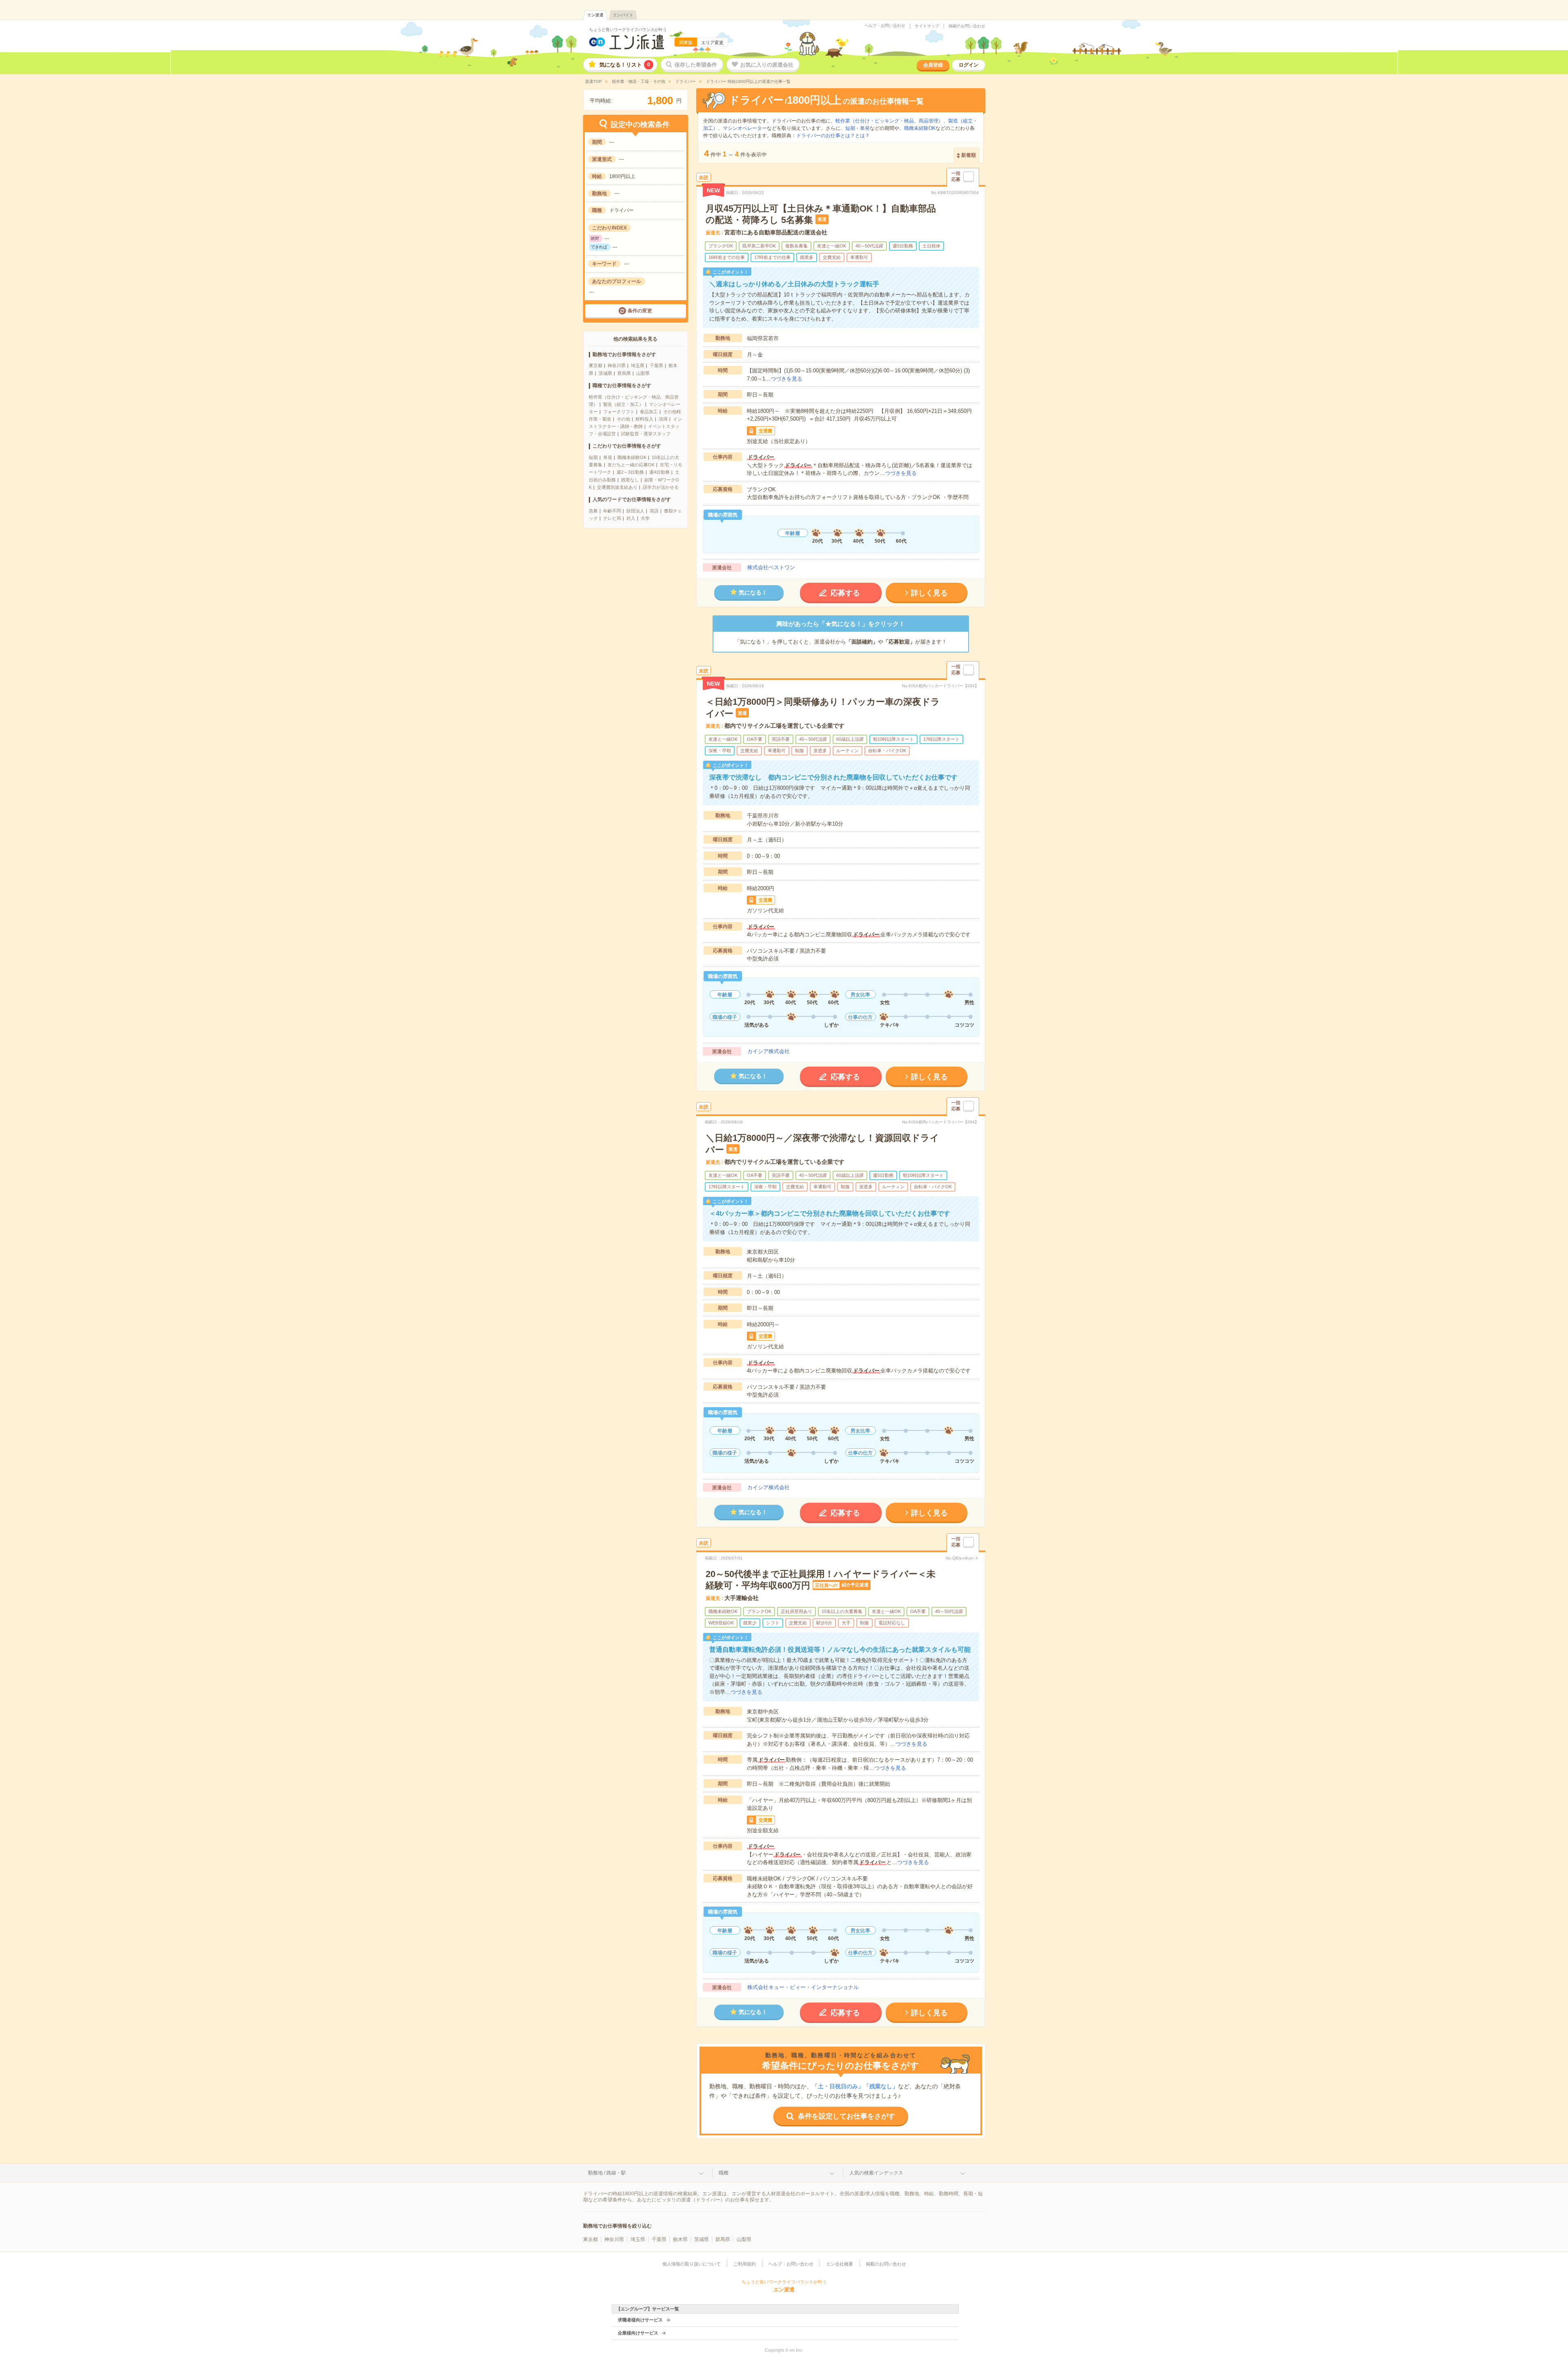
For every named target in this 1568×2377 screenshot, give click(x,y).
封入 (631, 518)
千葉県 (656, 365)
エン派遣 (595, 15)
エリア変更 (712, 42)
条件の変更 (640, 311)
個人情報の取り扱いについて (692, 2264)
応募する (845, 593)
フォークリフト (619, 412)
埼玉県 (638, 365)
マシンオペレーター (745, 128)
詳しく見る (929, 593)
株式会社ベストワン (771, 567)
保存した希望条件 (696, 65)
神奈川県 (617, 365)
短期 (593, 457)
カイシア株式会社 (768, 1051)
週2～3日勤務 (630, 472)
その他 (623, 419)
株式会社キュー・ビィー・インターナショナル (803, 1987)
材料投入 (644, 419)
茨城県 (605, 373)
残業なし (630, 480)
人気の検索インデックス (876, 2173)
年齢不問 (612, 511)
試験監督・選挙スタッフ (646, 434)
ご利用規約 (745, 2264)
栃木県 (680, 2239)
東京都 (596, 365)
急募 (593, 511)
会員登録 (933, 65)
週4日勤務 (659, 472)
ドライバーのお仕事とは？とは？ (833, 136)
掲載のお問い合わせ (967, 26)
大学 (645, 518)
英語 (654, 511)
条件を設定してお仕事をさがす (846, 2116)
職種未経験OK (632, 457)
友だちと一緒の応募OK (631, 465)
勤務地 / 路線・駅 (607, 2173)
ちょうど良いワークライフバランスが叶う (628, 30)
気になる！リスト (625, 65)
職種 (724, 2173)
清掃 (663, 419)
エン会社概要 (840, 2264)
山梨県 (643, 373)
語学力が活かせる (661, 487)
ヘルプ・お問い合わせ (885, 26)
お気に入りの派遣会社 (767, 65)
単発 (608, 457)
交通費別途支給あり (617, 487)
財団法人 (635, 511)
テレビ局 (612, 518)
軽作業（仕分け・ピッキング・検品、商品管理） (889, 121)
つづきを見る (786, 379)
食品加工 (649, 412)
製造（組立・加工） (623, 404)
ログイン (969, 65)
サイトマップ (927, 26)
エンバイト (623, 15)
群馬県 (624, 373)
